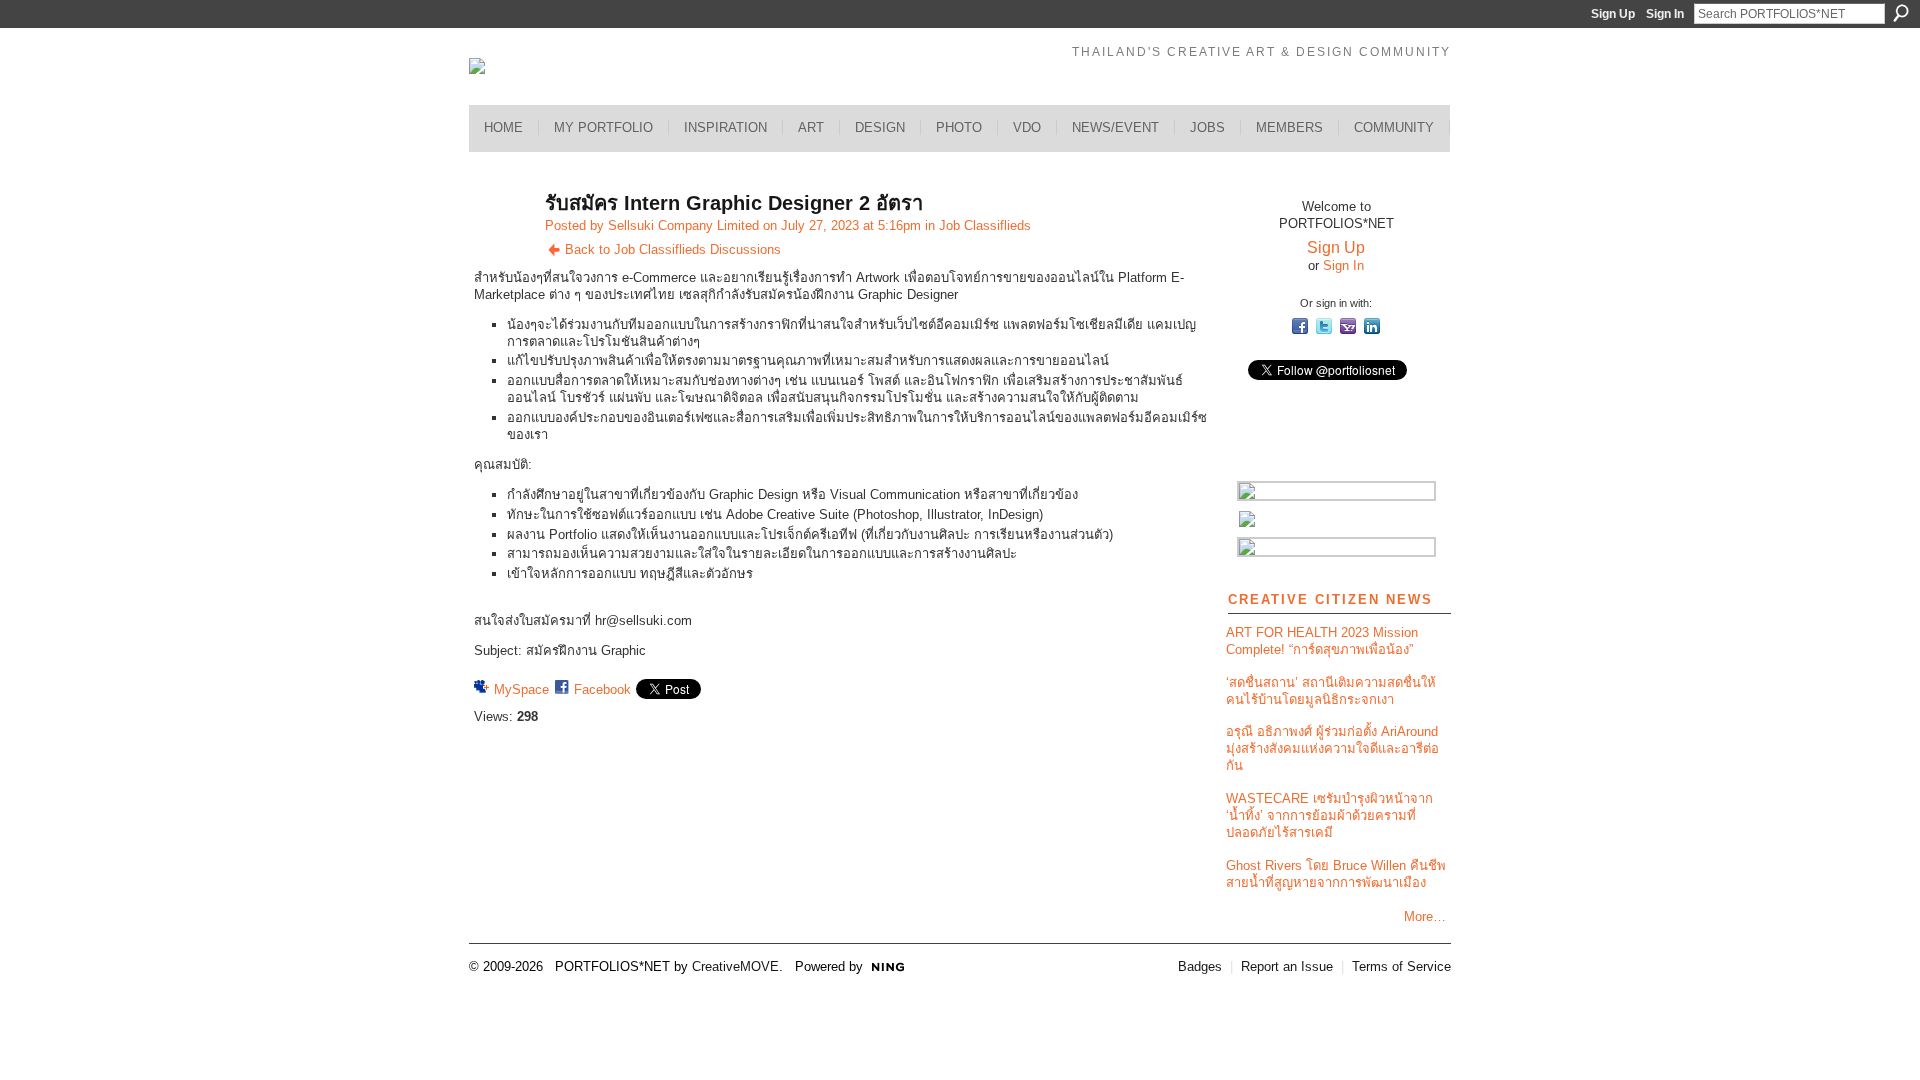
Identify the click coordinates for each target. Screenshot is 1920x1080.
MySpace (521, 689)
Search (1901, 13)
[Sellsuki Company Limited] (501, 246)
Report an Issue (1287, 966)
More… (1425, 916)
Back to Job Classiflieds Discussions (673, 249)
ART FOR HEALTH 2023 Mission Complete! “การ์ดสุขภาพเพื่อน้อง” (1322, 641)
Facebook (602, 689)
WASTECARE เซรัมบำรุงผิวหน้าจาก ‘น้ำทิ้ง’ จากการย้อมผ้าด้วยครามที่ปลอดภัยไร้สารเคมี (1329, 815)
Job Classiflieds (985, 225)
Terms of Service (1401, 966)
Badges (1200, 966)
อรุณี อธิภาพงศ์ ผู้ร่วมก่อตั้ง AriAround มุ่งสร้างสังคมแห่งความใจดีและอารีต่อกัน (1332, 748)
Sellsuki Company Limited (683, 225)
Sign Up (1613, 14)
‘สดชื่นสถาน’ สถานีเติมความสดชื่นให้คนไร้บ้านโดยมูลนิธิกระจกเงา (1331, 691)
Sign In (1665, 14)
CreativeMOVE (735, 966)
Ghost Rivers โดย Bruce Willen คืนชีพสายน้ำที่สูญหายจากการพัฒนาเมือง (1336, 874)
